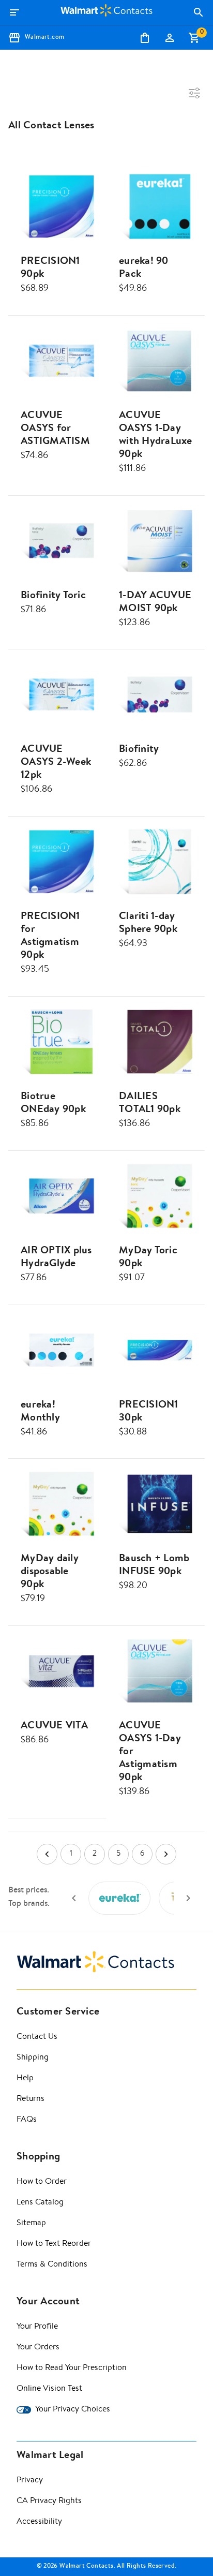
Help (25, 2079)
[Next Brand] (188, 1898)
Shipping (33, 2058)
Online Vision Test (49, 2389)
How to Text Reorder (54, 2244)
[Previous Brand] (74, 1898)
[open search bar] (199, 12)
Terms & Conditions (52, 2265)
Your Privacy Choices (73, 2410)
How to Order (42, 2182)
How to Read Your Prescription (72, 2368)
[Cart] (194, 38)
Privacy (30, 2481)
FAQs (27, 2120)
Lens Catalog (40, 2203)
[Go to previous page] (47, 1854)
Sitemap (31, 2224)
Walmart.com (44, 38)
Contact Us (37, 2037)
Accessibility (39, 2522)
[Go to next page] (166, 1854)
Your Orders (38, 2348)
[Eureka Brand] (119, 1898)
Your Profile (37, 2327)
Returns (31, 2099)
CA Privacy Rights (49, 2501)
